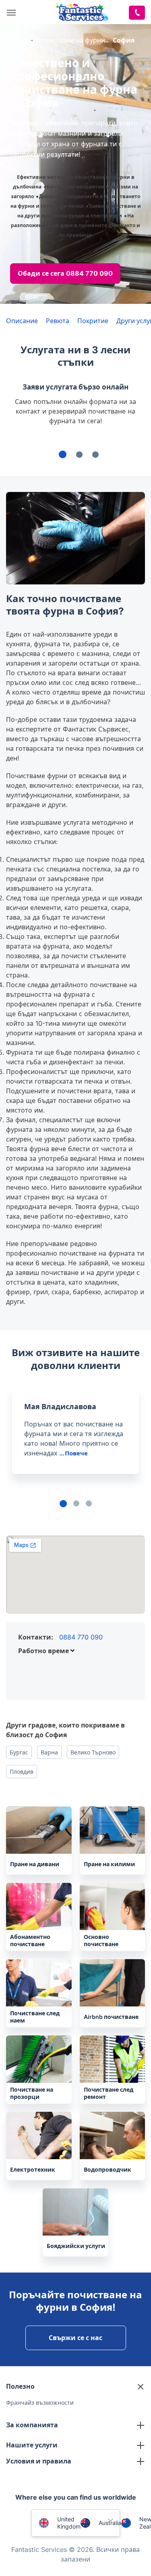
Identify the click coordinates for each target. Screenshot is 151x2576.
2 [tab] (76, 1503)
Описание (22, 321)
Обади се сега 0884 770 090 (65, 273)
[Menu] (13, 13)
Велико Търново (93, 1752)
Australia (110, 2523)
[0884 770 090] (137, 13)
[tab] (63, 454)
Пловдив (22, 1772)
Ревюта (58, 321)
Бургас (19, 1752)
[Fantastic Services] (82, 11)
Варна (49, 1752)
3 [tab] (89, 1503)
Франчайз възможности (40, 2403)
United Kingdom (69, 2523)
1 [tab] (63, 1504)
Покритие (93, 321)
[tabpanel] (75, 1437)
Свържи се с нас (75, 2338)
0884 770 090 (81, 1637)
